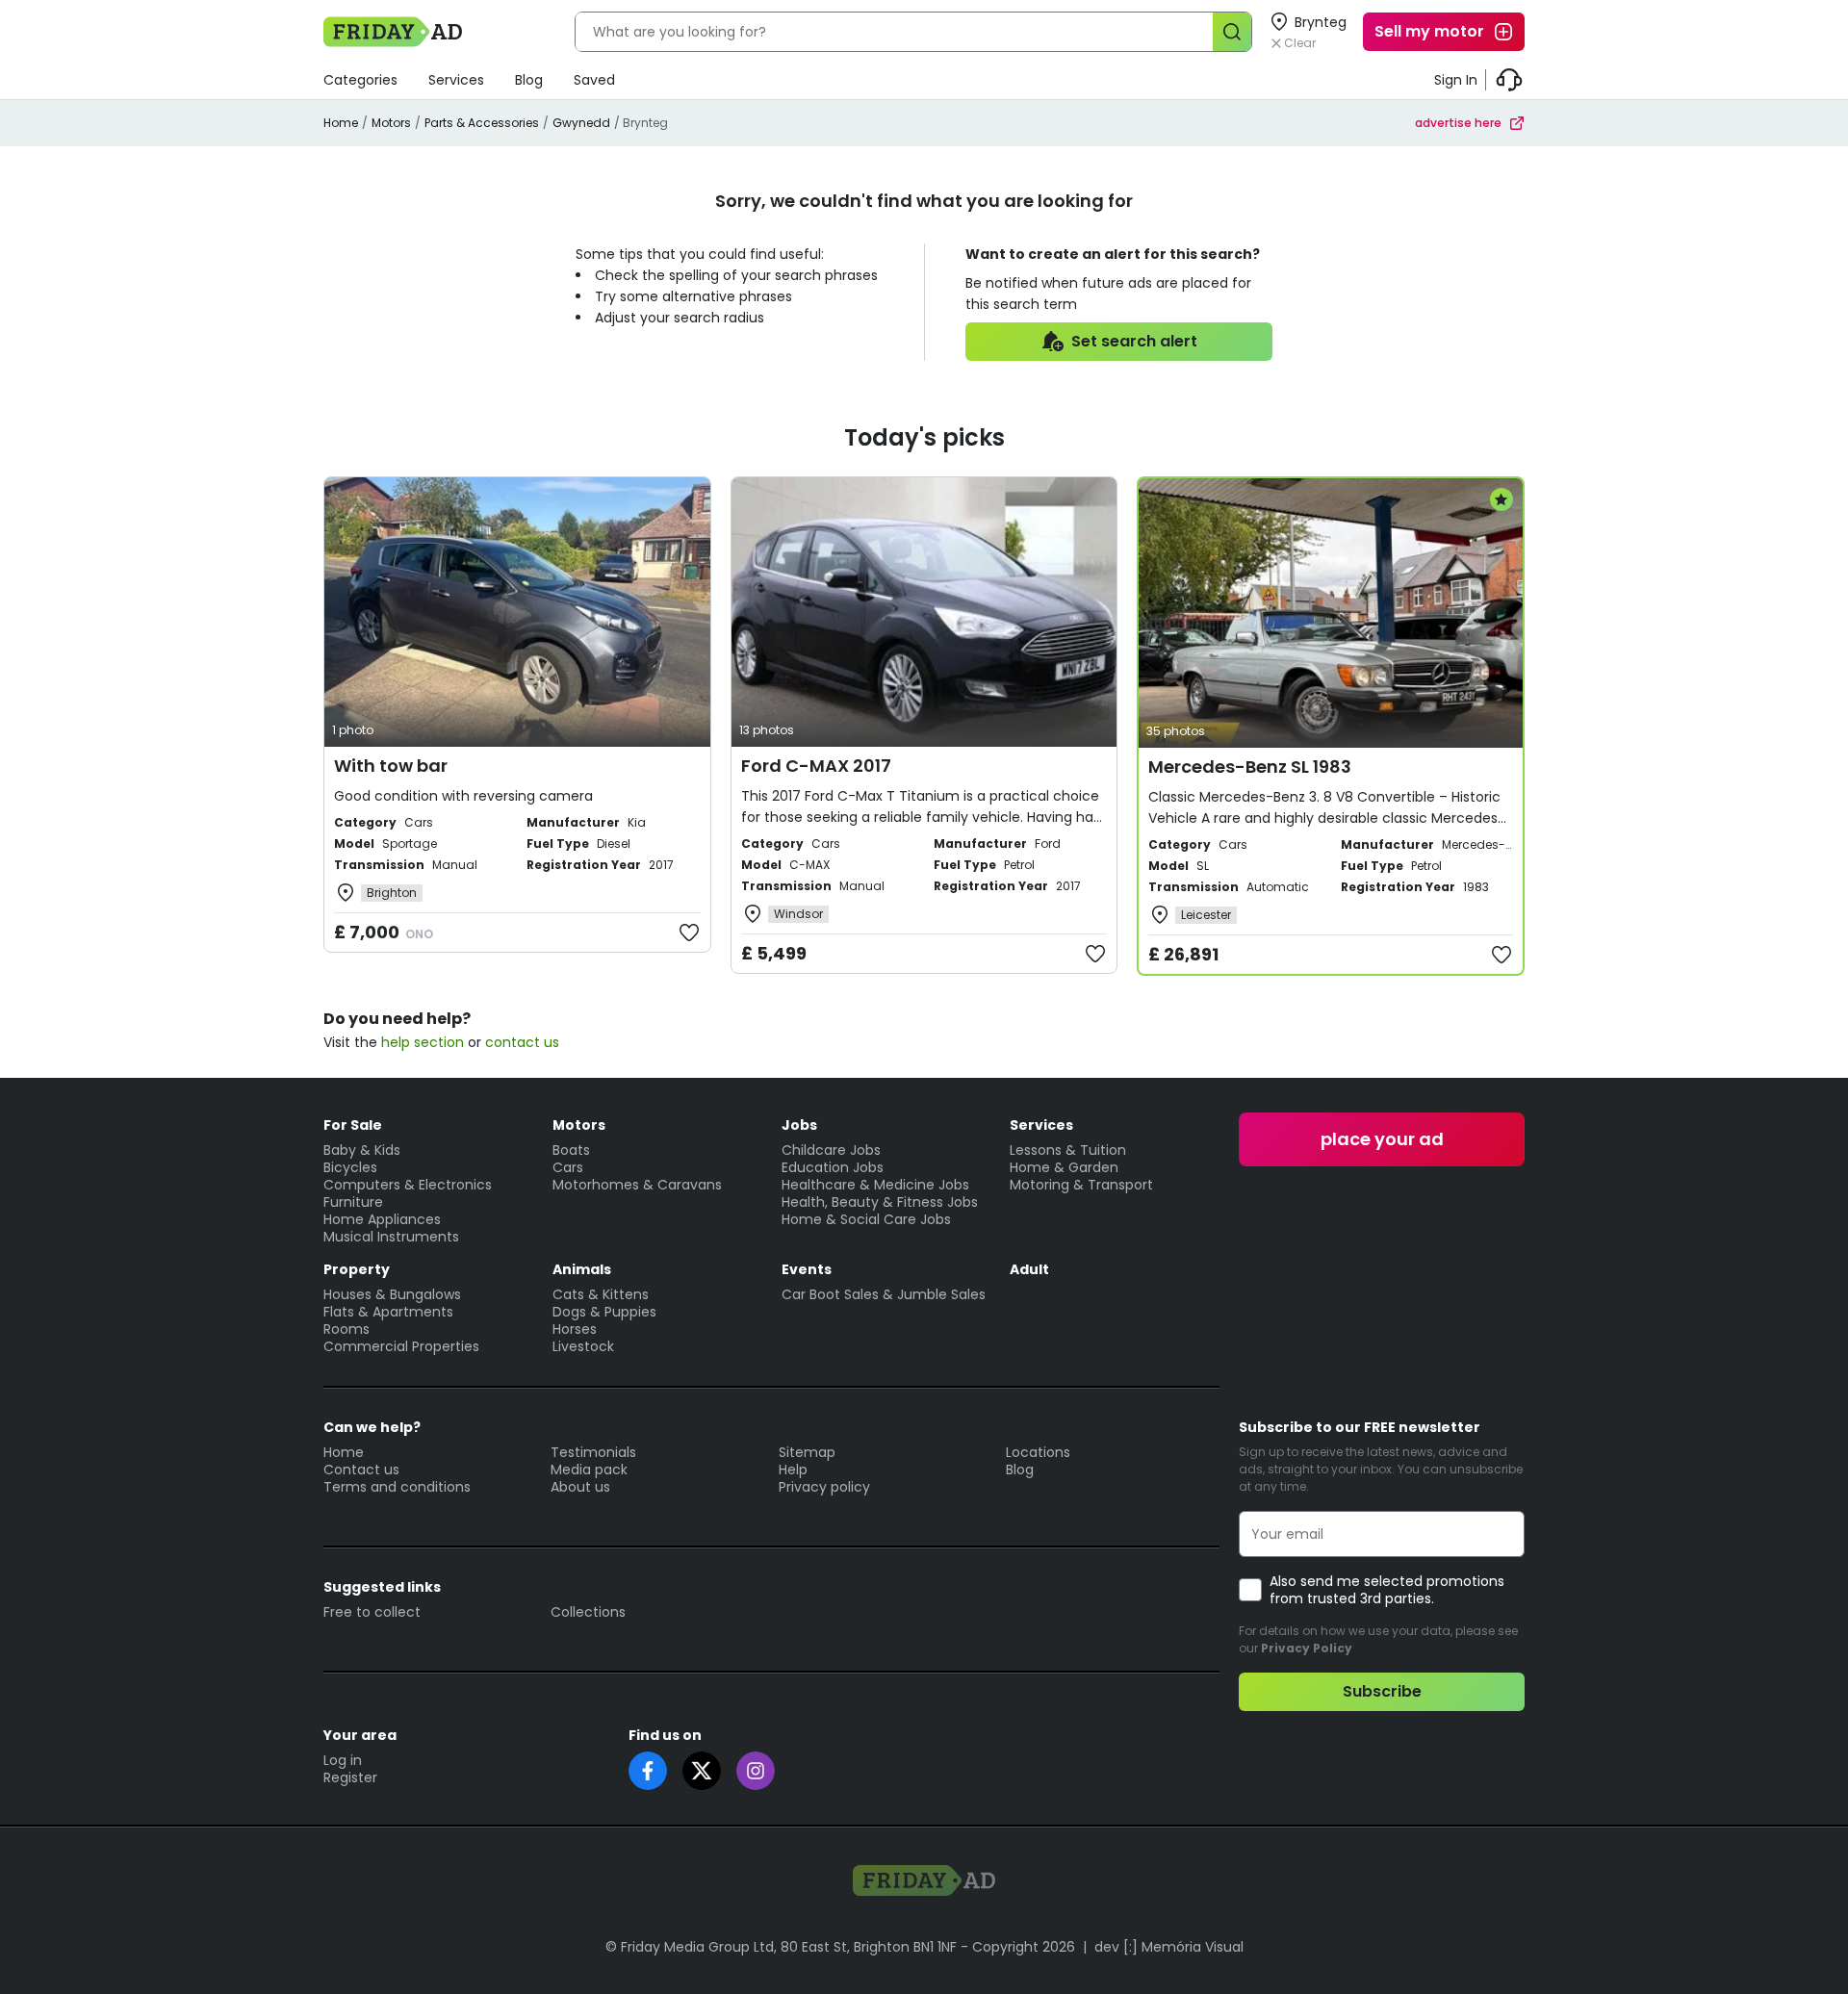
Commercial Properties (401, 1346)
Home (341, 123)
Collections (588, 1612)
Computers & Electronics (408, 1185)
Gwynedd (581, 123)
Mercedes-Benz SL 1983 (1250, 767)
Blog (529, 80)
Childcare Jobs (831, 1150)
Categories (360, 80)
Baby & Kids (362, 1150)
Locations (1038, 1452)
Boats (571, 1150)
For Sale (353, 1125)
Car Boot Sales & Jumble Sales (884, 1294)
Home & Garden (1064, 1167)
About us (580, 1487)
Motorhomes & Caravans (637, 1185)
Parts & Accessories (482, 123)
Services (456, 80)
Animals (582, 1269)
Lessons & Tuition (1068, 1150)
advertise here (1458, 123)
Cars (568, 1167)
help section (423, 1042)
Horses (575, 1329)
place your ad (1382, 1139)
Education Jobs (833, 1167)
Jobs (799, 1125)
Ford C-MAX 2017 (816, 766)
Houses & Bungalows (392, 1294)
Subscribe (1382, 1691)
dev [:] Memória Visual (1169, 1947)
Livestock (583, 1346)
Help (793, 1470)
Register (350, 1777)
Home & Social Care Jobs (866, 1219)
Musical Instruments (391, 1237)
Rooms (346, 1329)
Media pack (589, 1470)
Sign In (1456, 80)
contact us (522, 1042)
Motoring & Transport (1081, 1185)
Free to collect (372, 1612)
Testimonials (593, 1452)
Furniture (353, 1202)
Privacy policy (824, 1487)
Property (357, 1269)
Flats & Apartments (388, 1312)
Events (807, 1269)
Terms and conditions (397, 1487)
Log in (343, 1760)
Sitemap (807, 1452)
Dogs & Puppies (604, 1312)
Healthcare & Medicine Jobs (875, 1185)
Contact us (361, 1470)
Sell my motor (1429, 31)
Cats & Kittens (601, 1294)
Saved (594, 80)
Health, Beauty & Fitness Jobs (880, 1202)
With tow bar (391, 766)
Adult (1029, 1269)
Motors (391, 123)
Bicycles (350, 1167)
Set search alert (1134, 341)
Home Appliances (382, 1219)
